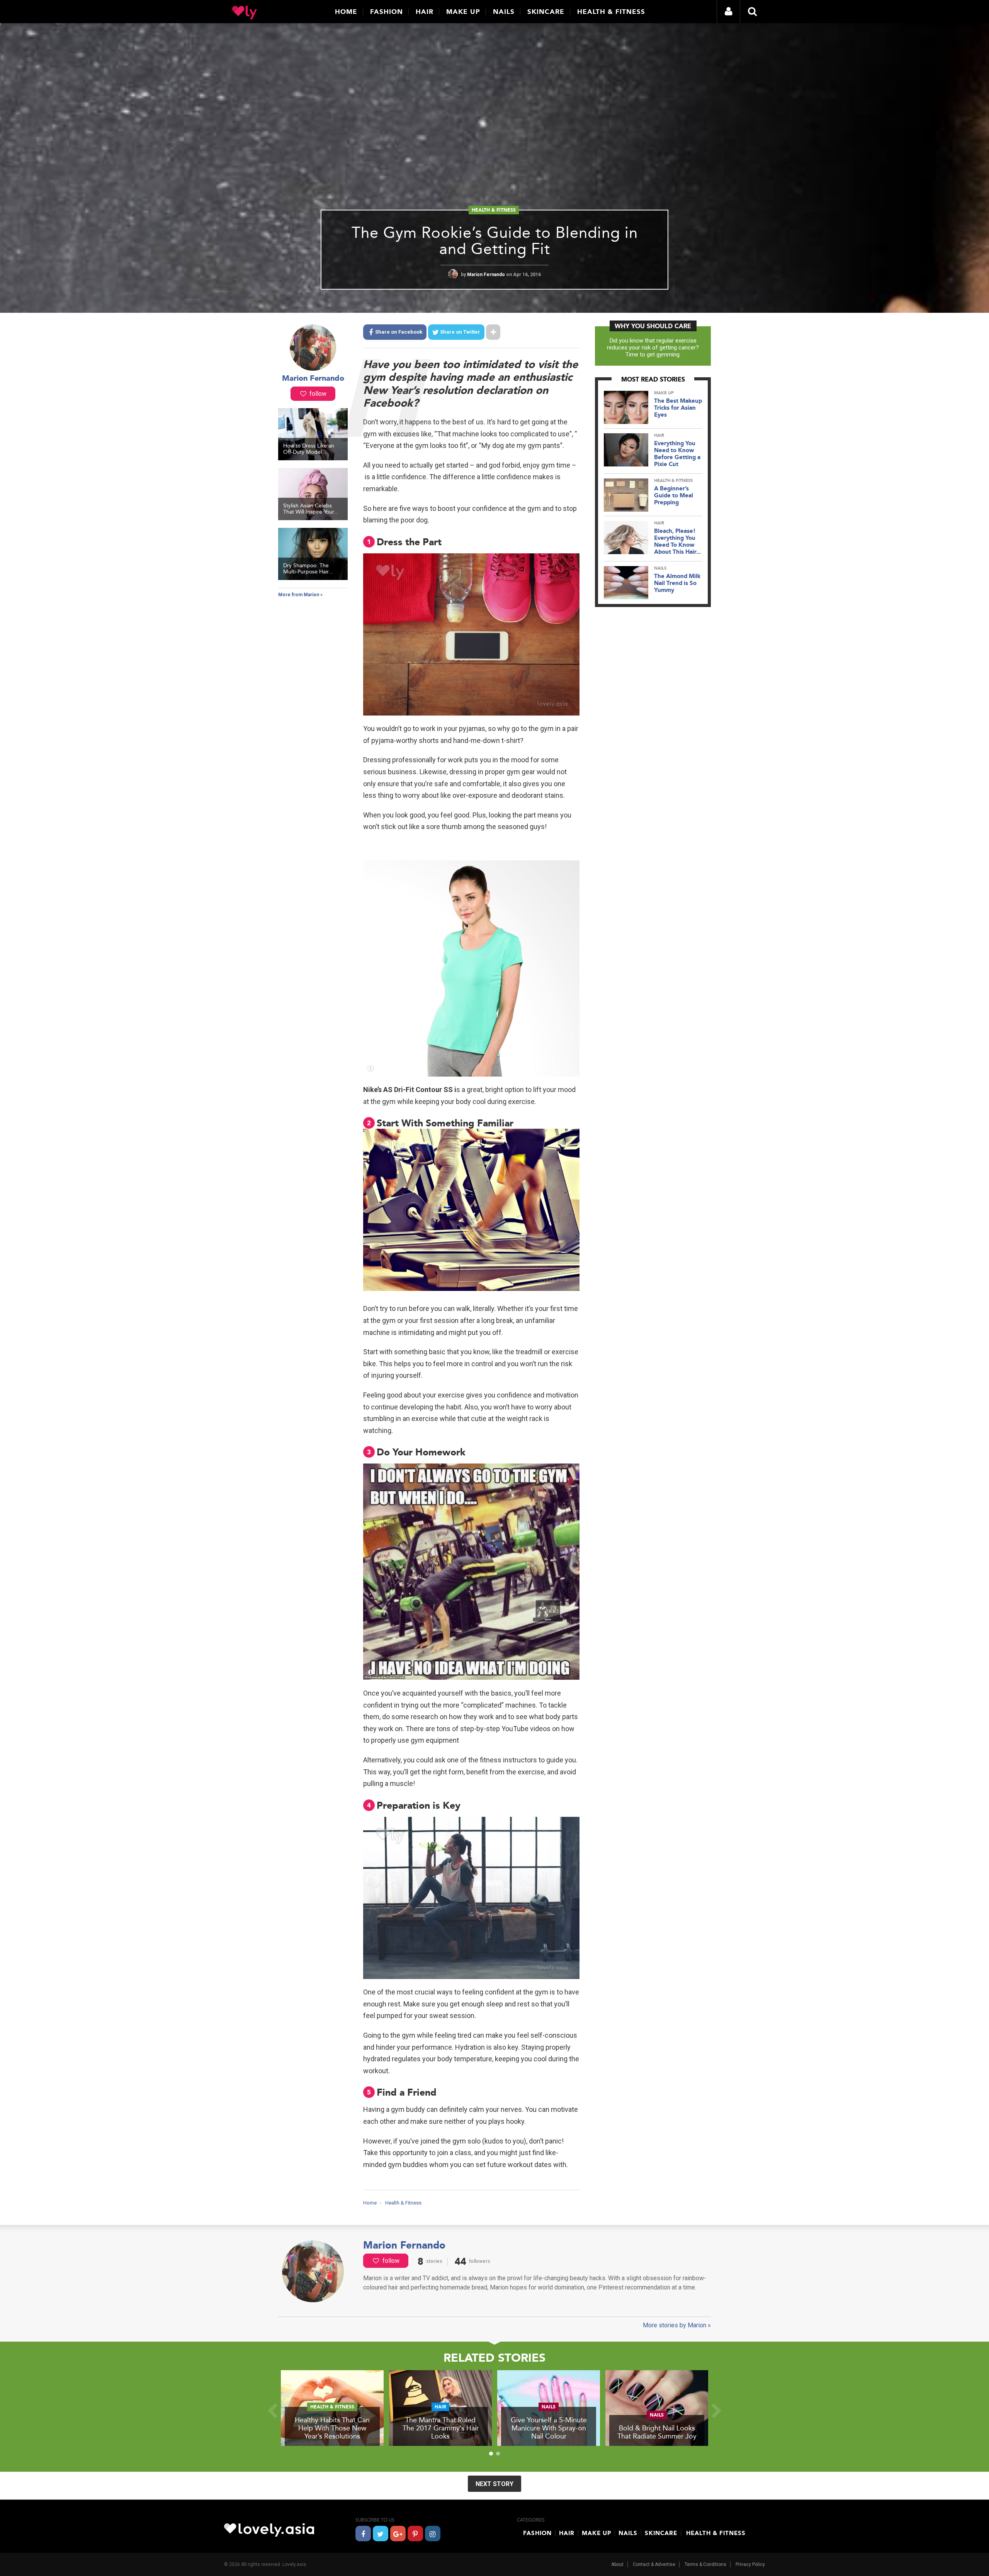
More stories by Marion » (677, 2325)
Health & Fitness (611, 12)
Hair (425, 12)
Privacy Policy (750, 2564)
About (617, 2564)
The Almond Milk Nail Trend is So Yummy (677, 583)
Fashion (387, 12)
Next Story (494, 2484)
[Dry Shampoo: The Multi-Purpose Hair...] (313, 578)
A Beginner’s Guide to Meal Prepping (674, 495)
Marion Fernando (487, 275)
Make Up (463, 12)
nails (660, 568)
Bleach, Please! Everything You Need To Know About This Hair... (677, 541)
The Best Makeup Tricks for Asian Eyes (678, 408)
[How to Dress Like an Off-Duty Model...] (313, 458)
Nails (504, 12)
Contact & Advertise (654, 2564)
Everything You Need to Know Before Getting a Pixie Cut (677, 454)
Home (346, 12)
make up (664, 393)
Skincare (546, 12)
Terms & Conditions (705, 2564)
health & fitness (494, 210)
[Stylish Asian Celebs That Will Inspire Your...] (313, 518)
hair (659, 435)
